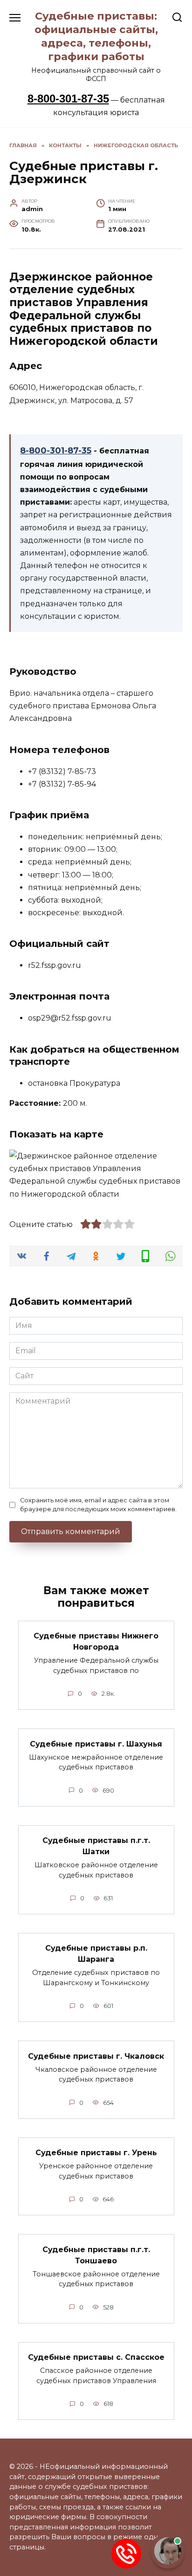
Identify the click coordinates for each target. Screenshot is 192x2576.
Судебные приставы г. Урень (96, 2153)
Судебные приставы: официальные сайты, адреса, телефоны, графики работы (96, 36)
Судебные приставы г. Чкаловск (96, 2056)
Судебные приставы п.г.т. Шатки (96, 1846)
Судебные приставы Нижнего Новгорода (96, 1641)
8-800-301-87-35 (68, 99)
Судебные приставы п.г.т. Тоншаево (96, 2255)
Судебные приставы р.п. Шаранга (96, 1954)
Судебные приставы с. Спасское (96, 2357)
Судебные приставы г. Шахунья (96, 1744)
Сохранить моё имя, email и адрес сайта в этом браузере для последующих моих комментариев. (98, 1505)
